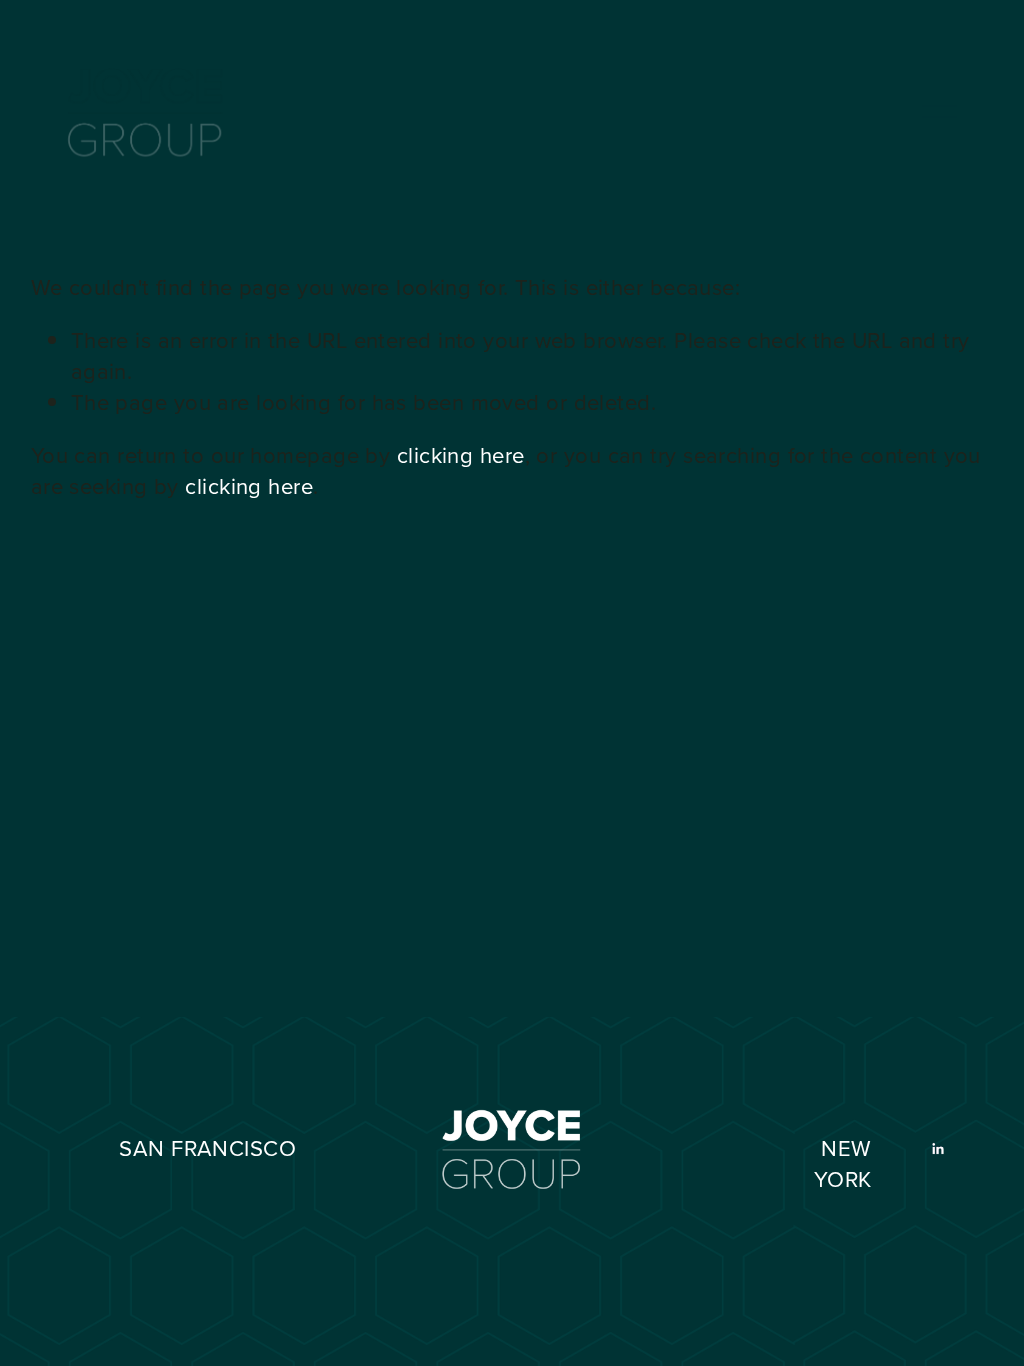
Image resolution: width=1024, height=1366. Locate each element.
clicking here (461, 454)
